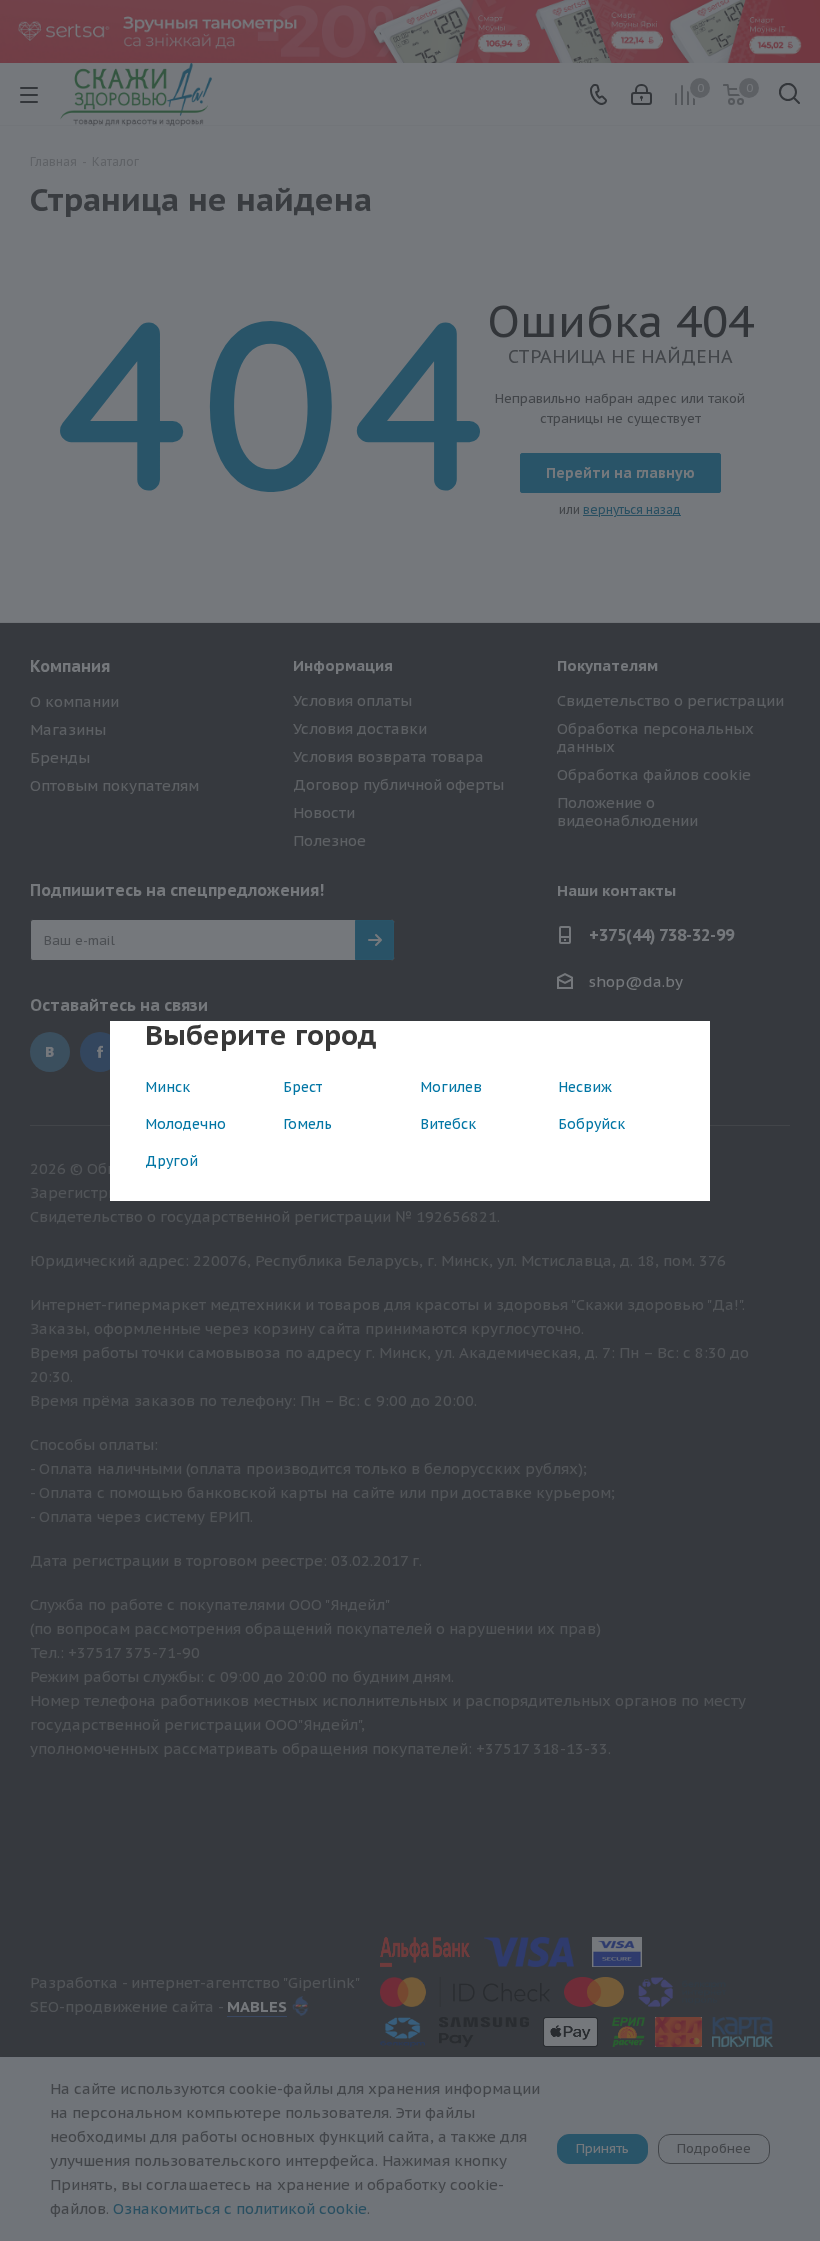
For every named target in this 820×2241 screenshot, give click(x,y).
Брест (302, 1087)
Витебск (448, 1124)
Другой (171, 1161)
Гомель (307, 1124)
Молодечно (185, 1124)
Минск (167, 1087)
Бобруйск (591, 1124)
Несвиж (585, 1087)
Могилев (451, 1087)
